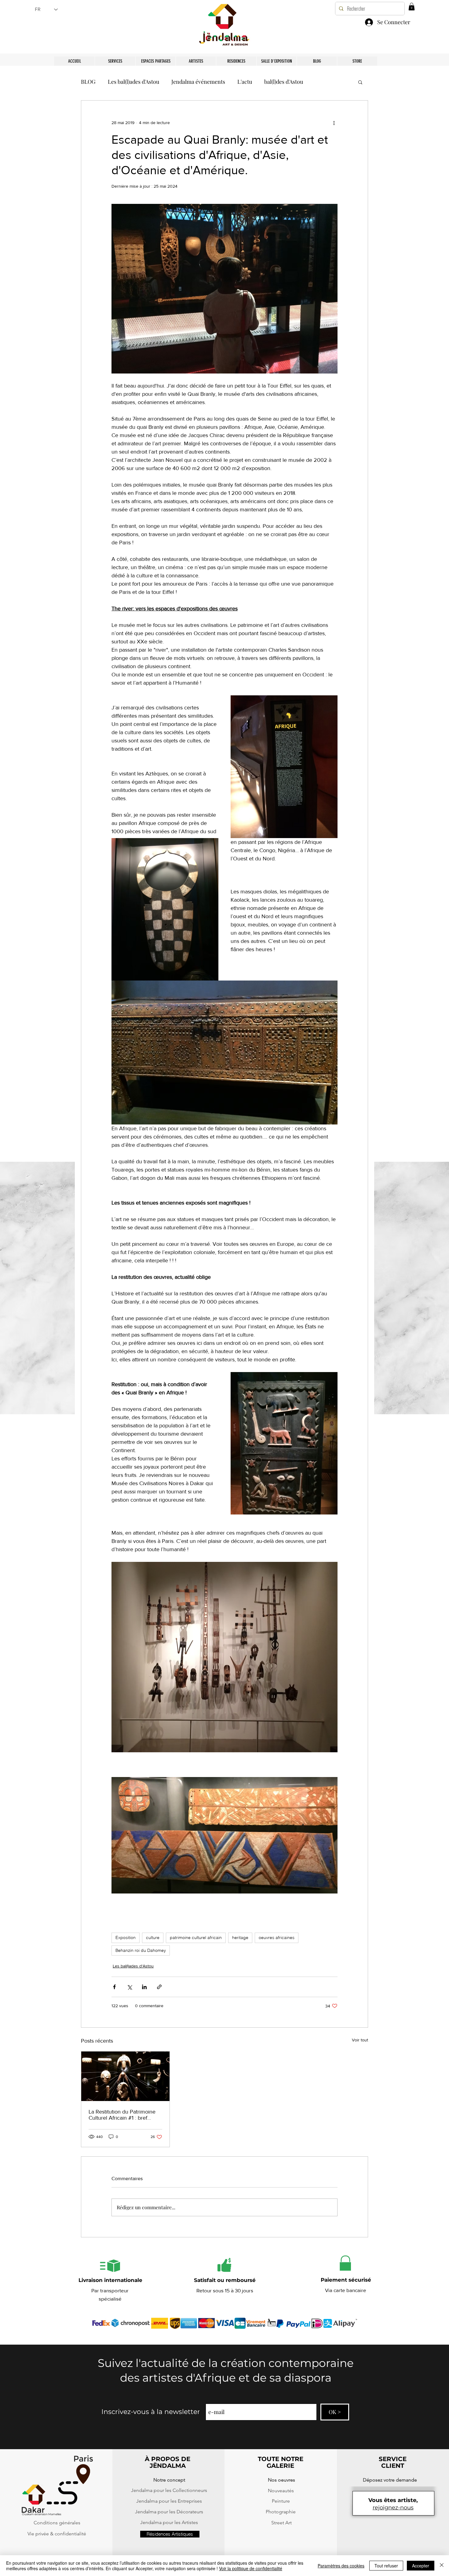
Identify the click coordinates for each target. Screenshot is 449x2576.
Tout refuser (386, 2566)
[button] (358, 2497)
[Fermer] (442, 2566)
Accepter (421, 2566)
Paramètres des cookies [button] (341, 2566)
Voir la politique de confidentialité (251, 2568)
